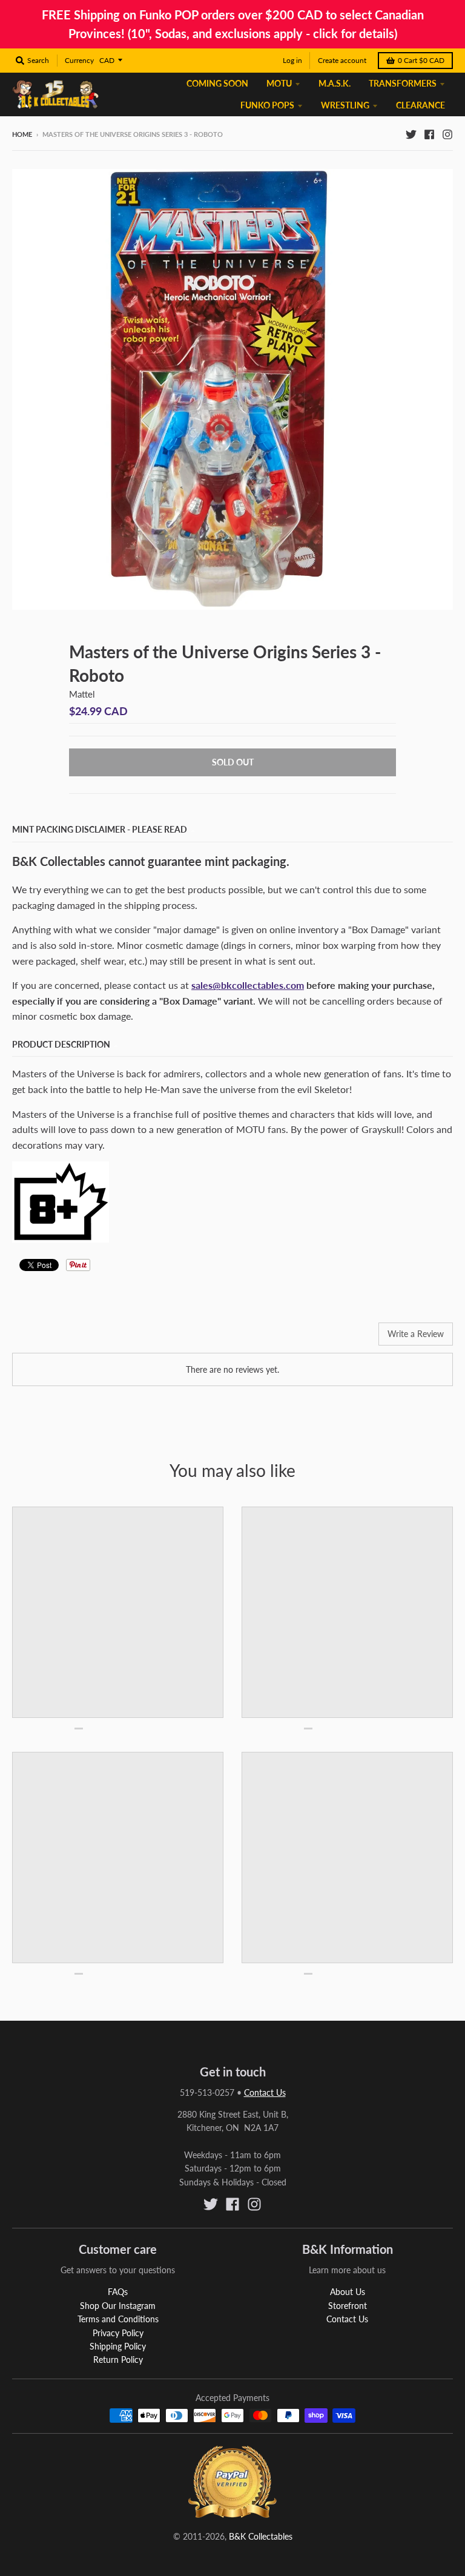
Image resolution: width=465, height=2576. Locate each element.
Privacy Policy (118, 2333)
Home (22, 134)
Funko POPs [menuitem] (267, 105)
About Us (348, 2292)
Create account (342, 60)
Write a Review (416, 1334)
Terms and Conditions (118, 2319)
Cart (421, 60)
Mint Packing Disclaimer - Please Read (100, 829)
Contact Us (265, 2092)
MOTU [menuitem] (279, 83)
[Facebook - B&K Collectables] (429, 134)
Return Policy (118, 2360)
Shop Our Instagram (118, 2306)
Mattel (82, 694)
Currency (79, 60)
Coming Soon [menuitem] (217, 83)
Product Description (61, 1044)
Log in (292, 60)
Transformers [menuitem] (403, 83)
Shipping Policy (118, 2346)
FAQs (118, 2292)
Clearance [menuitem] (420, 105)
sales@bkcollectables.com (248, 985)
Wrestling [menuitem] (345, 105)
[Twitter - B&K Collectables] (411, 134)
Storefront (348, 2306)
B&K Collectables (261, 2536)
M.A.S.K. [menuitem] (335, 83)
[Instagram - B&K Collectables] (447, 134)
